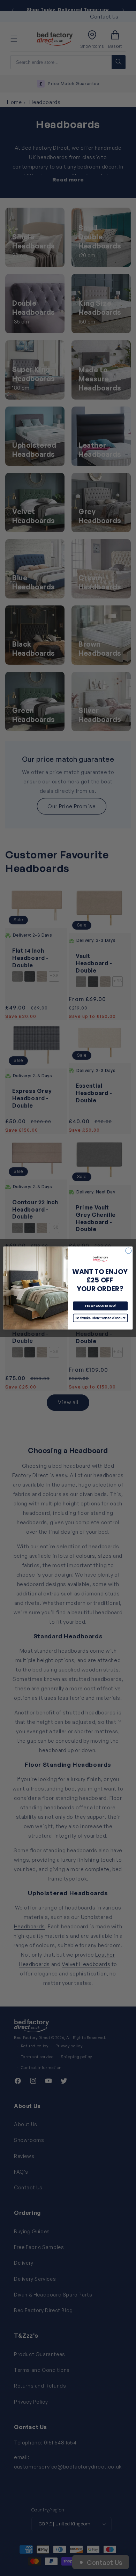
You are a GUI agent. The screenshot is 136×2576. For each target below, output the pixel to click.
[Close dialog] (129, 1251)
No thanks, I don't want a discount (100, 1318)
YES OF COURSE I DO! (100, 1306)
